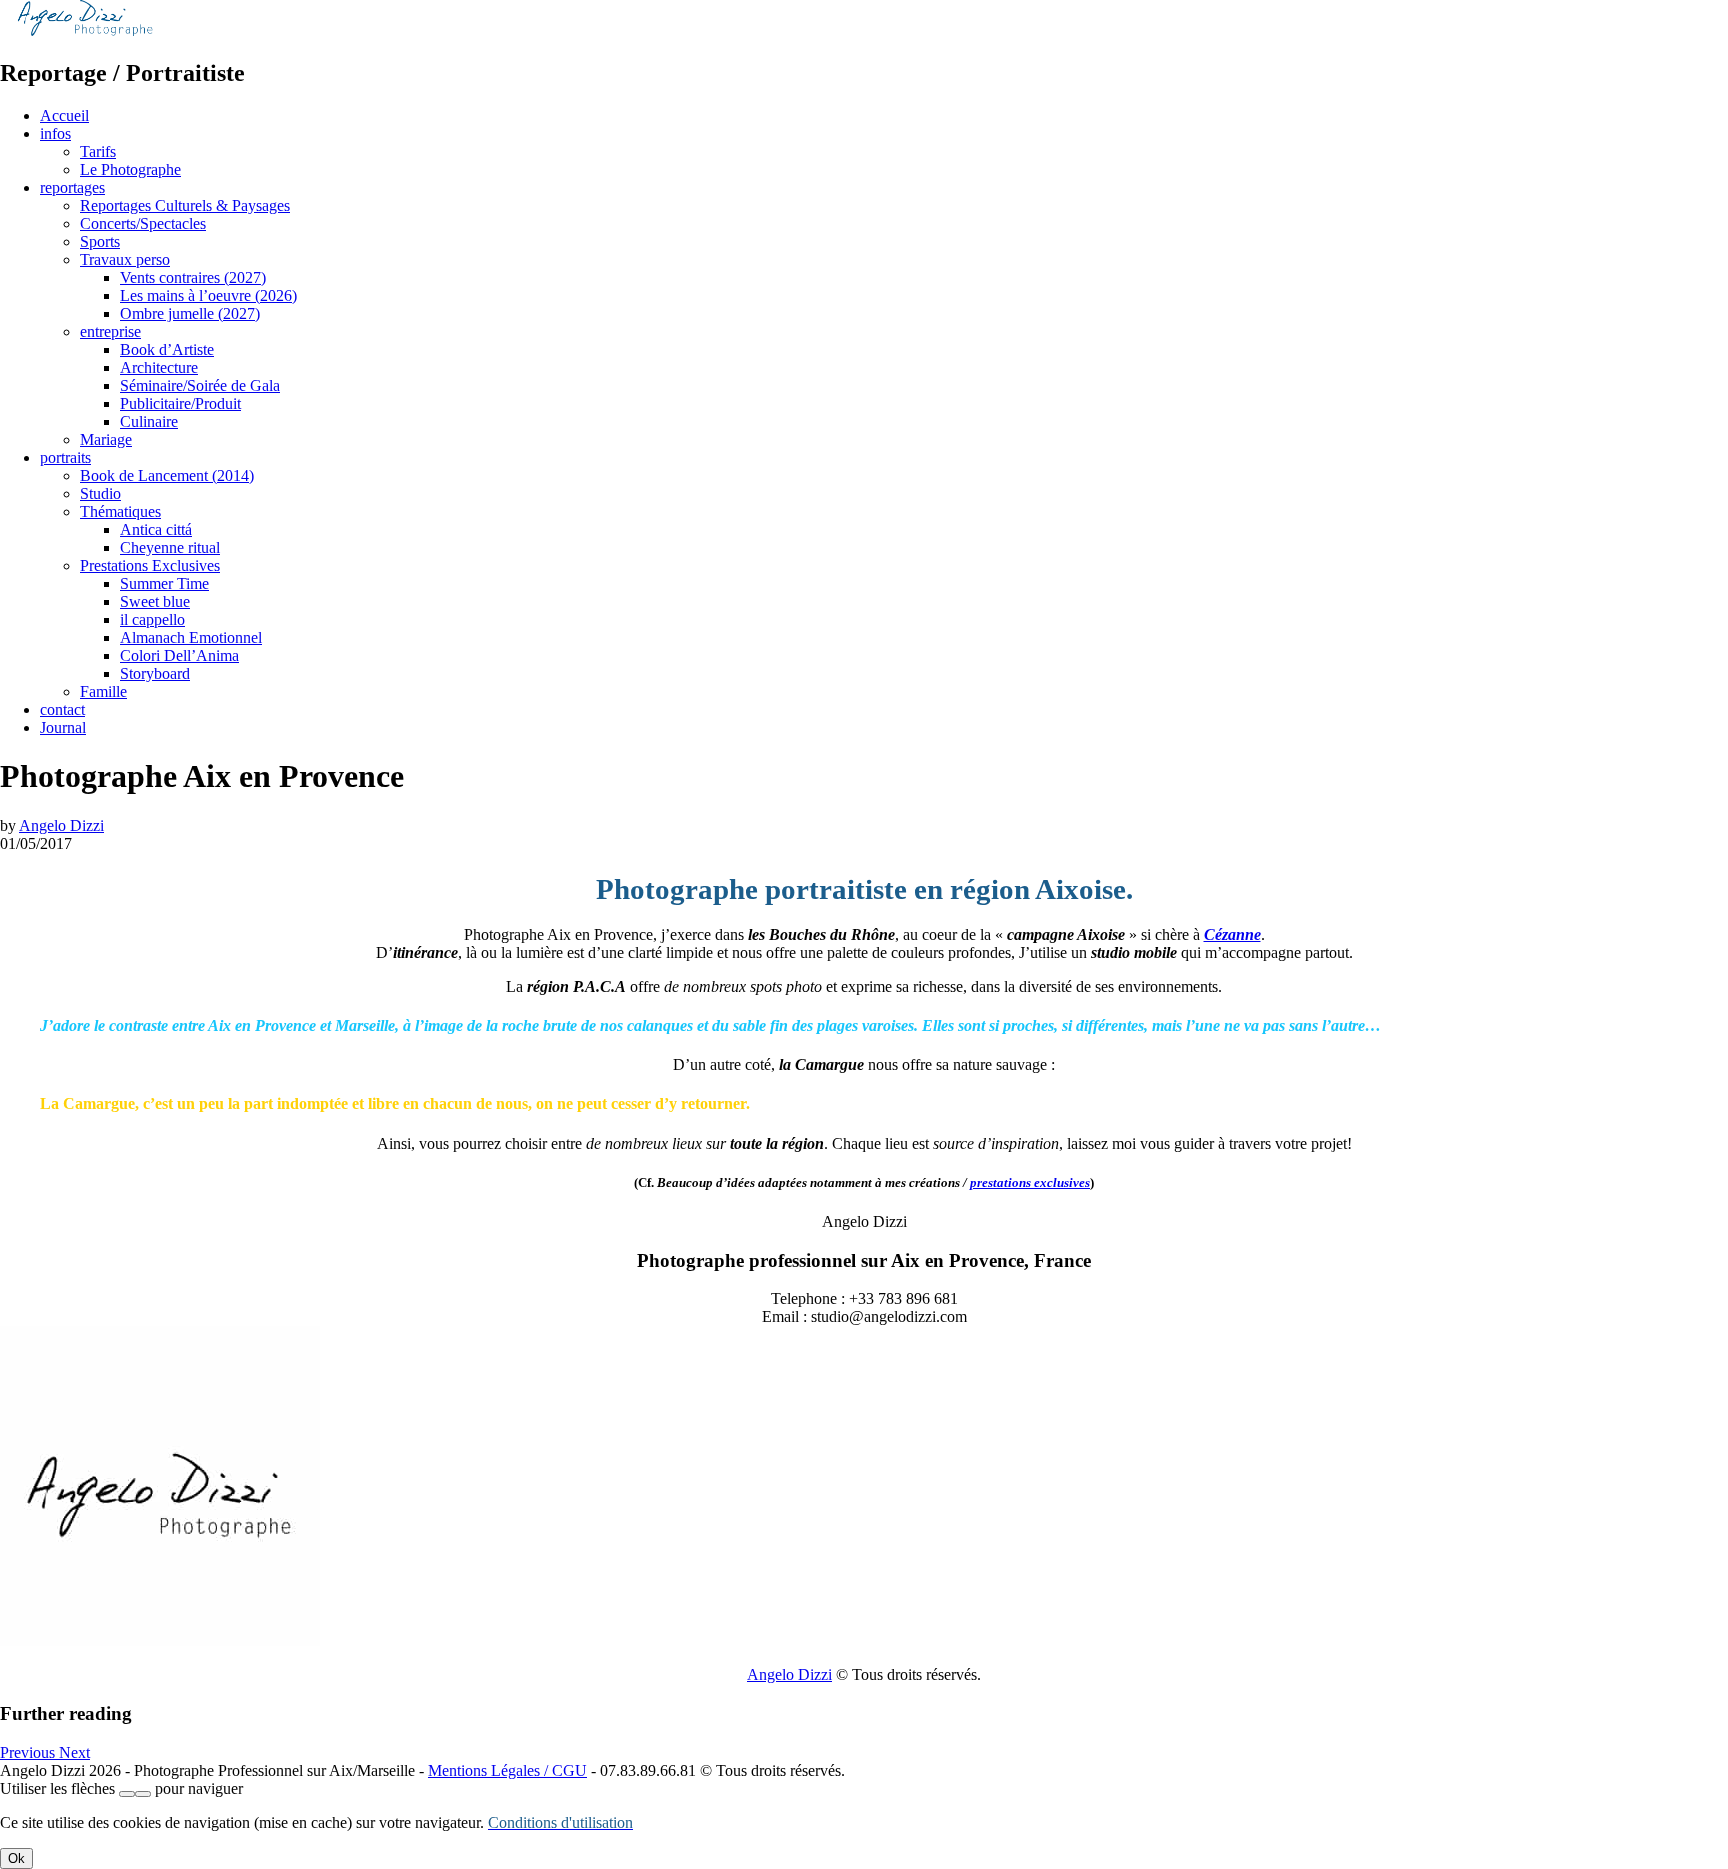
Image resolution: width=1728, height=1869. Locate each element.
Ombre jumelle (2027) (190, 313)
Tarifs (98, 151)
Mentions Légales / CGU (507, 1770)
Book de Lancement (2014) (167, 475)
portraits (65, 457)
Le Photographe (130, 169)
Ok (16, 1858)
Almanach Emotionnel (191, 637)
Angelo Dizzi (61, 825)
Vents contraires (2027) (193, 277)
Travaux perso (125, 259)
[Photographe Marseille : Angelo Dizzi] (85, 30)
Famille (103, 691)
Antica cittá (156, 529)
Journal (63, 727)
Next (74, 1752)
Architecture (159, 367)
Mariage (106, 439)
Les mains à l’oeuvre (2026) (208, 295)
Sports (100, 241)
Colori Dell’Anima (179, 655)
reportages (72, 187)
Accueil (64, 115)
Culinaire (149, 421)
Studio (100, 493)
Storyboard (155, 673)
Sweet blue (155, 601)
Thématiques (120, 511)
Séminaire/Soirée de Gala (200, 385)
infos (55, 133)
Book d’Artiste (167, 349)
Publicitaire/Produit (180, 403)
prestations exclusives (1030, 1182)
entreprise (110, 331)
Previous (29, 1752)
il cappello (152, 619)
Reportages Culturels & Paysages (185, 205)
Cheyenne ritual (170, 547)
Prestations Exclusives (150, 565)
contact (62, 709)
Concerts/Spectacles (143, 223)
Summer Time (164, 583)
